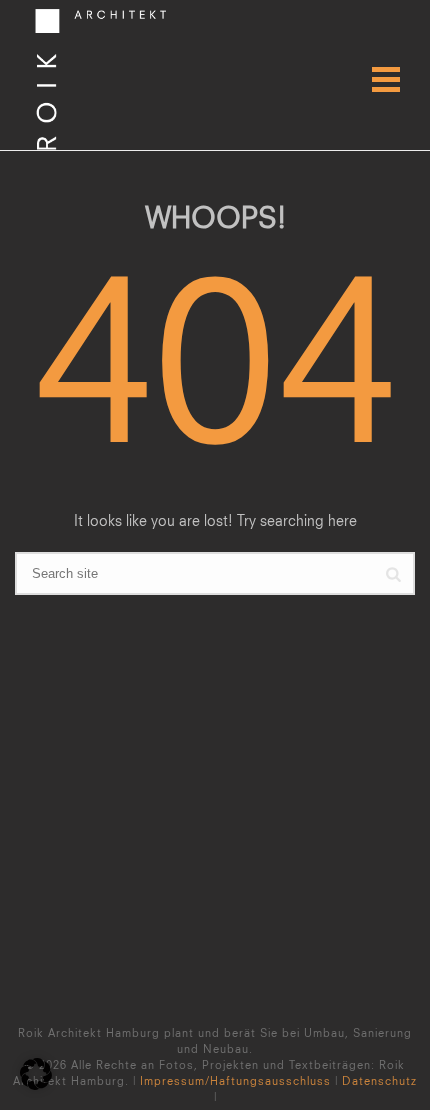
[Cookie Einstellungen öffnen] (36, 1084)
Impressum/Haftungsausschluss (235, 1080)
